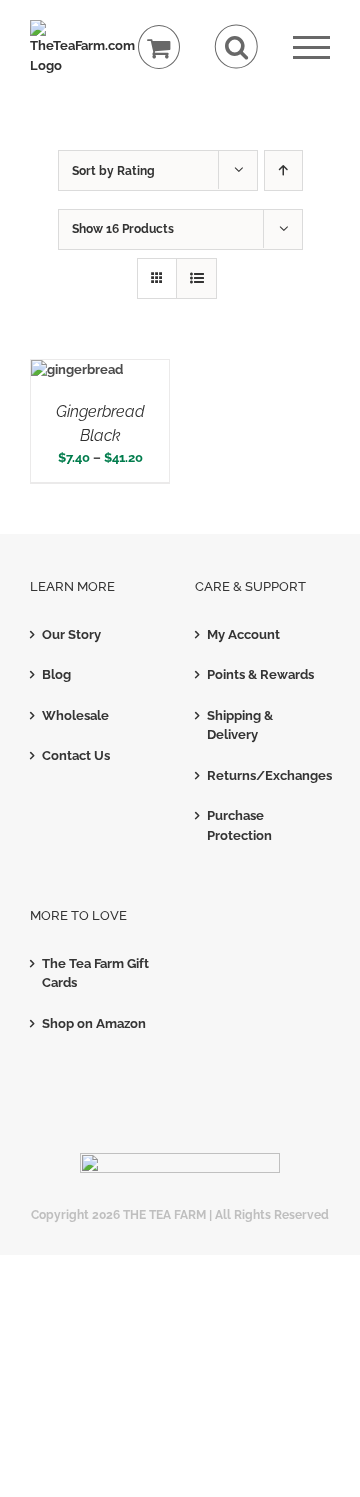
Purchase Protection (239, 825)
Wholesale (75, 715)
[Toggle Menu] (311, 47)
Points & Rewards (260, 674)
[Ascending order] (283, 170)
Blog (56, 674)
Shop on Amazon (94, 1023)
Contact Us (76, 755)
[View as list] (196, 278)
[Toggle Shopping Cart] (159, 47)
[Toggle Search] (236, 46)
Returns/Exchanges (263, 775)
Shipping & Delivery (240, 725)
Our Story (71, 634)
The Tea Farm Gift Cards (95, 973)
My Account (243, 634)
